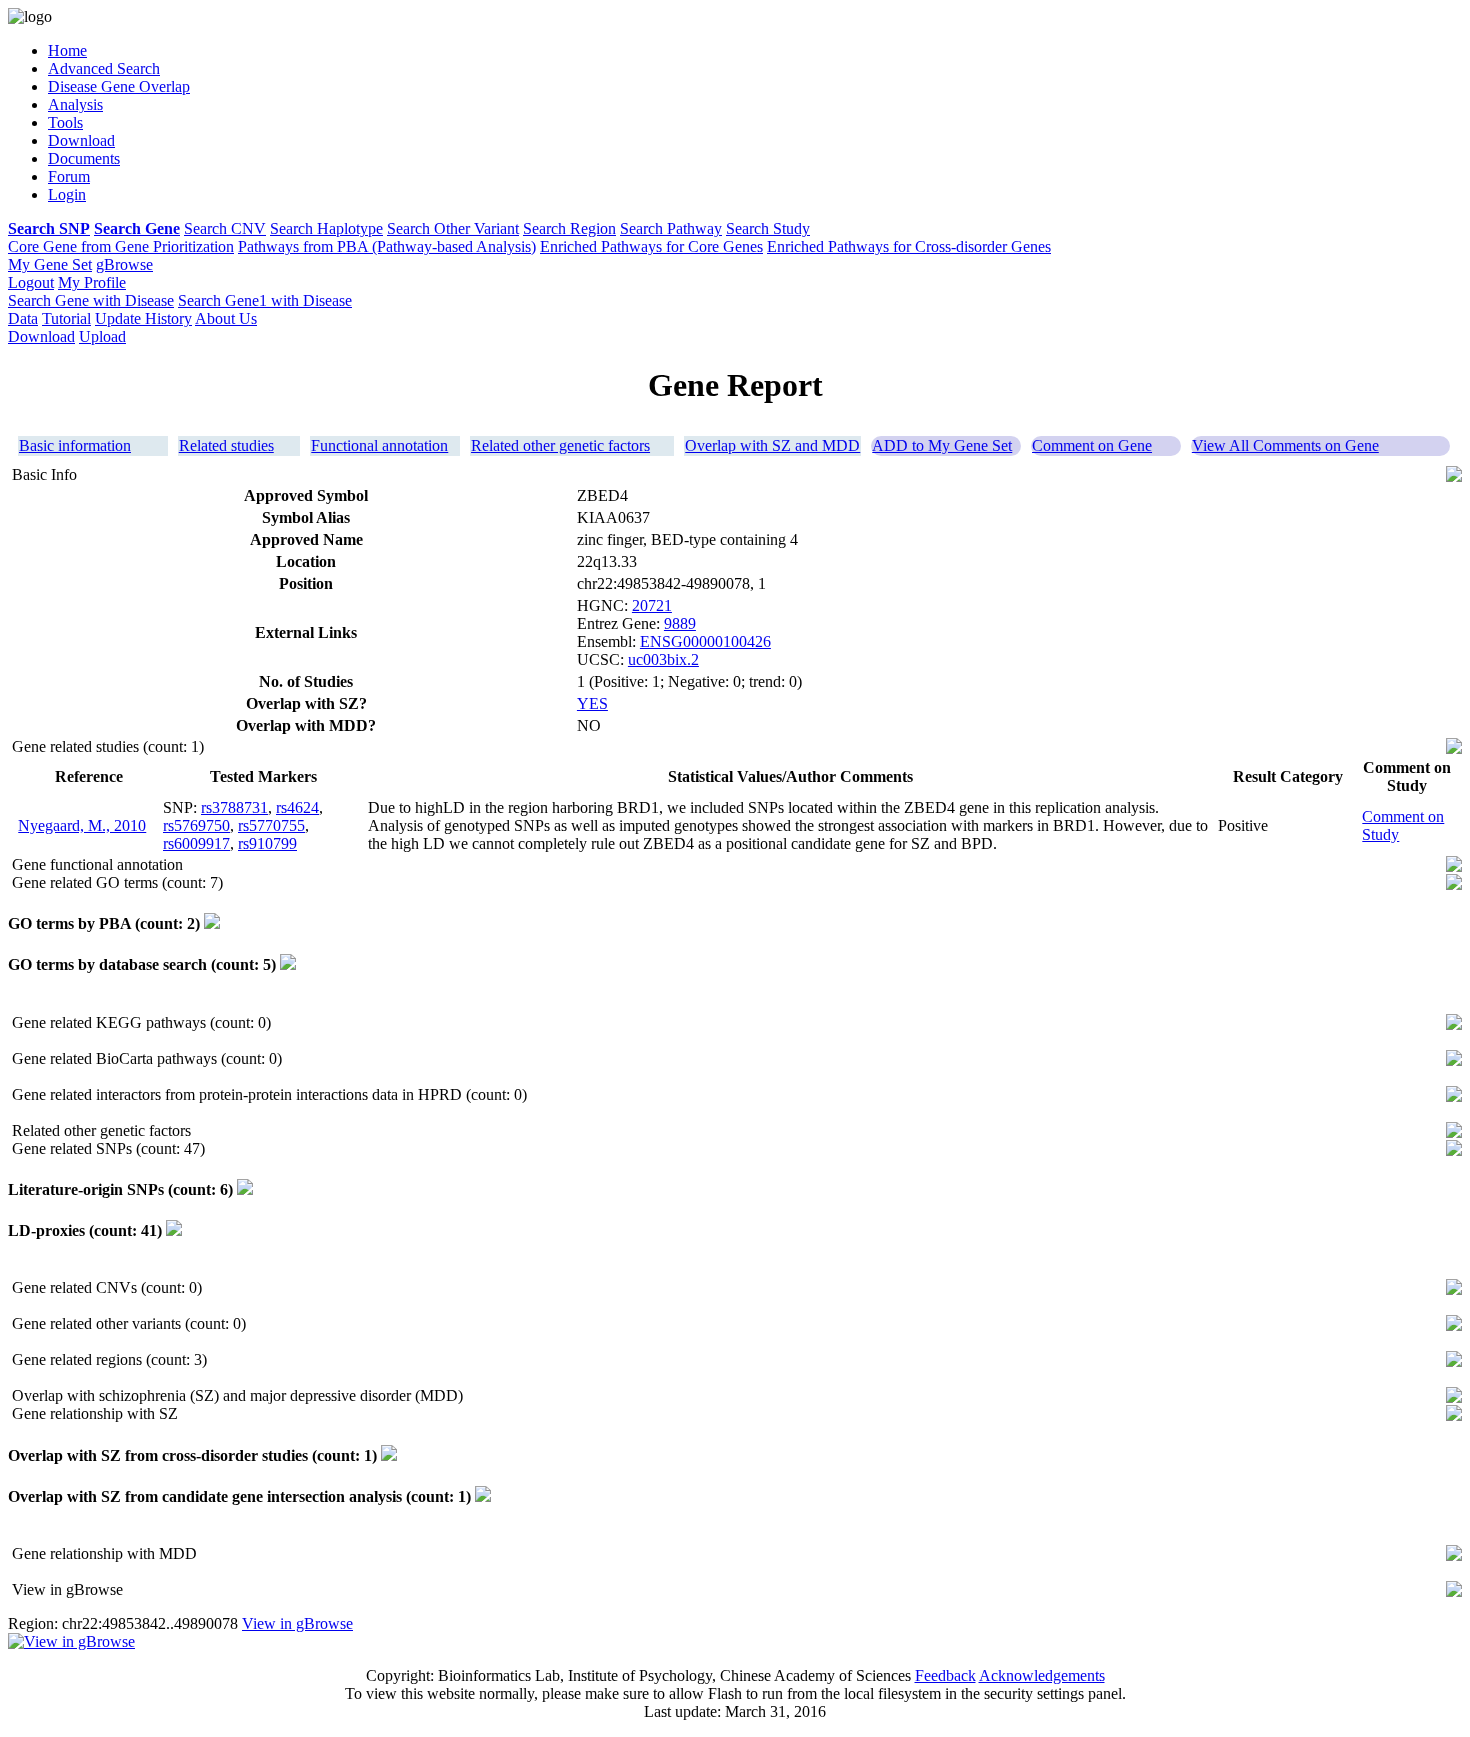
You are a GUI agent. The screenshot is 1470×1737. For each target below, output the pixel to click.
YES (592, 703)
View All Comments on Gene (1285, 445)
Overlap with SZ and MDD (772, 445)
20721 (652, 605)
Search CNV (225, 228)
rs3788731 (234, 807)
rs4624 (297, 807)
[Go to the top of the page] (1454, 476)
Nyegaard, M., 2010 (82, 825)
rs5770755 (271, 825)
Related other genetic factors (560, 445)
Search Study (768, 228)
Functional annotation (379, 445)
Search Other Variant (453, 228)
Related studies (226, 445)
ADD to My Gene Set (942, 445)
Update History (143, 318)
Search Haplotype (326, 228)
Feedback (945, 1675)
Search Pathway (671, 228)
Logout (31, 282)
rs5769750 (196, 825)
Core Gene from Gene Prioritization (121, 246)
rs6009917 (196, 843)
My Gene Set (50, 264)
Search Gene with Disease (91, 300)
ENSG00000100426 (705, 641)
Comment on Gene (1092, 445)
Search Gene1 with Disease (265, 300)
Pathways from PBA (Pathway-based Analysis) (387, 246)
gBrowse (124, 264)
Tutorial (66, 318)
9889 (680, 623)
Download (41, 336)
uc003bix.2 (663, 659)
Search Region (569, 228)
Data (23, 318)
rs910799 (267, 843)
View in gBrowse (297, 1623)
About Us (226, 318)
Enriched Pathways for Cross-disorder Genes (909, 246)
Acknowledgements (1042, 1675)
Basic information (75, 445)
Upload (102, 336)
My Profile (92, 282)
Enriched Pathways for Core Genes (651, 246)
